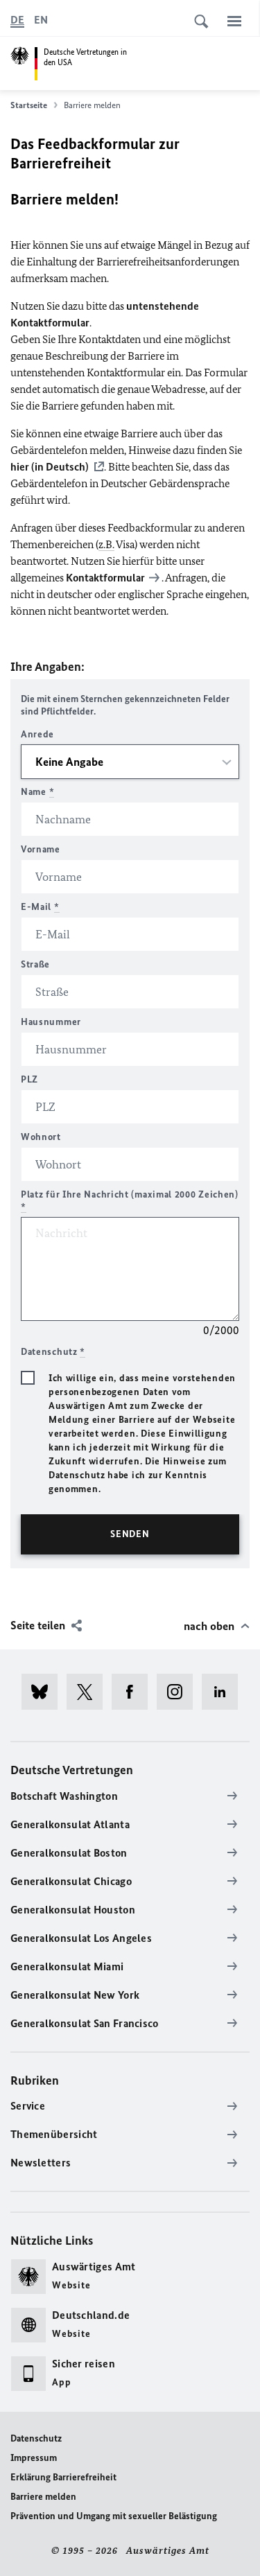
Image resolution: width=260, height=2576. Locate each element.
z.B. (106, 544)
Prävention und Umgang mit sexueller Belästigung (114, 2516)
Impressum (34, 2458)
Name (37, 792)
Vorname (41, 849)
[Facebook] (134, 1692)
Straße (35, 964)
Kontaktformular (105, 578)
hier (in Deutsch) (50, 467)
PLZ (29, 1079)
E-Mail (40, 907)
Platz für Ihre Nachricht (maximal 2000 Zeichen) (130, 1201)
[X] (89, 1692)
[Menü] (234, 21)
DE (17, 20)
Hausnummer (51, 1022)
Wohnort (41, 1137)
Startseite (29, 105)
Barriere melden (43, 2497)
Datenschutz (36, 2438)
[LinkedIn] (224, 1692)
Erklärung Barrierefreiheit (63, 2477)
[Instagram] (179, 1692)
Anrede (37, 734)
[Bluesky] (44, 1692)
